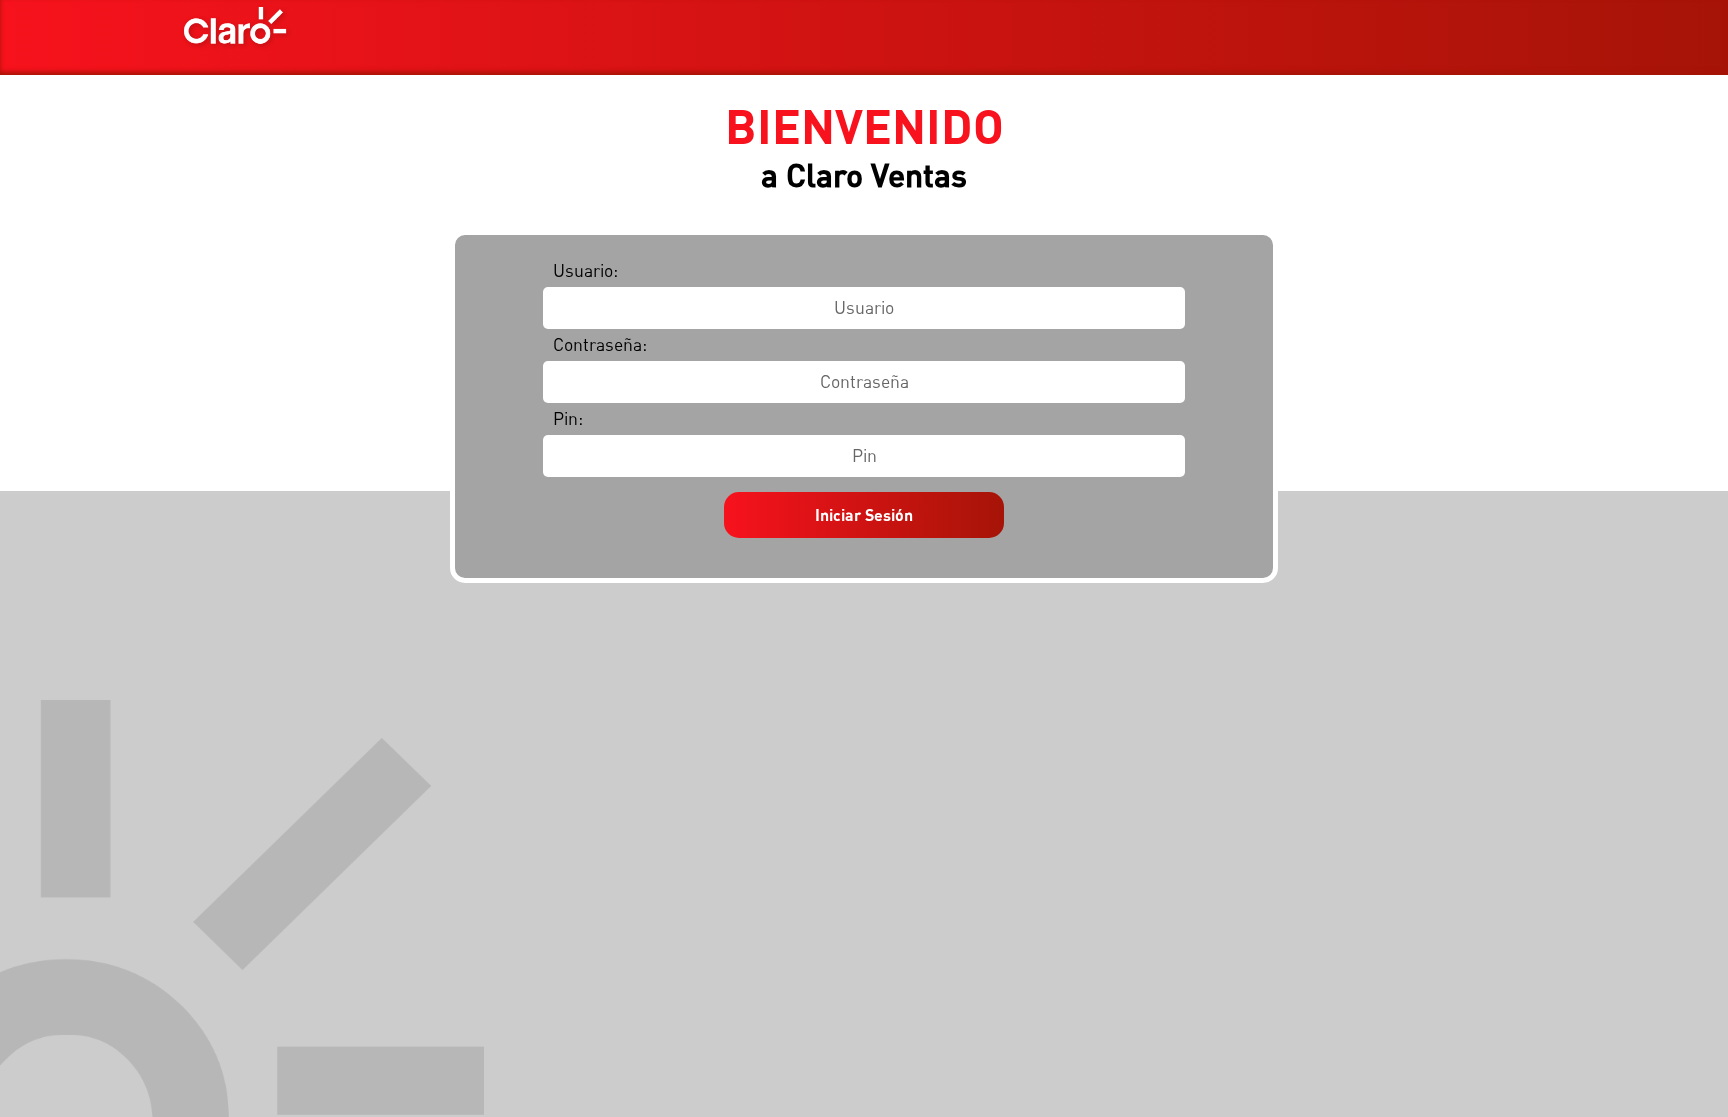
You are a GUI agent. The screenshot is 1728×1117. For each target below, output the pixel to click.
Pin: (568, 418)
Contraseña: (600, 344)
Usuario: (585, 270)
